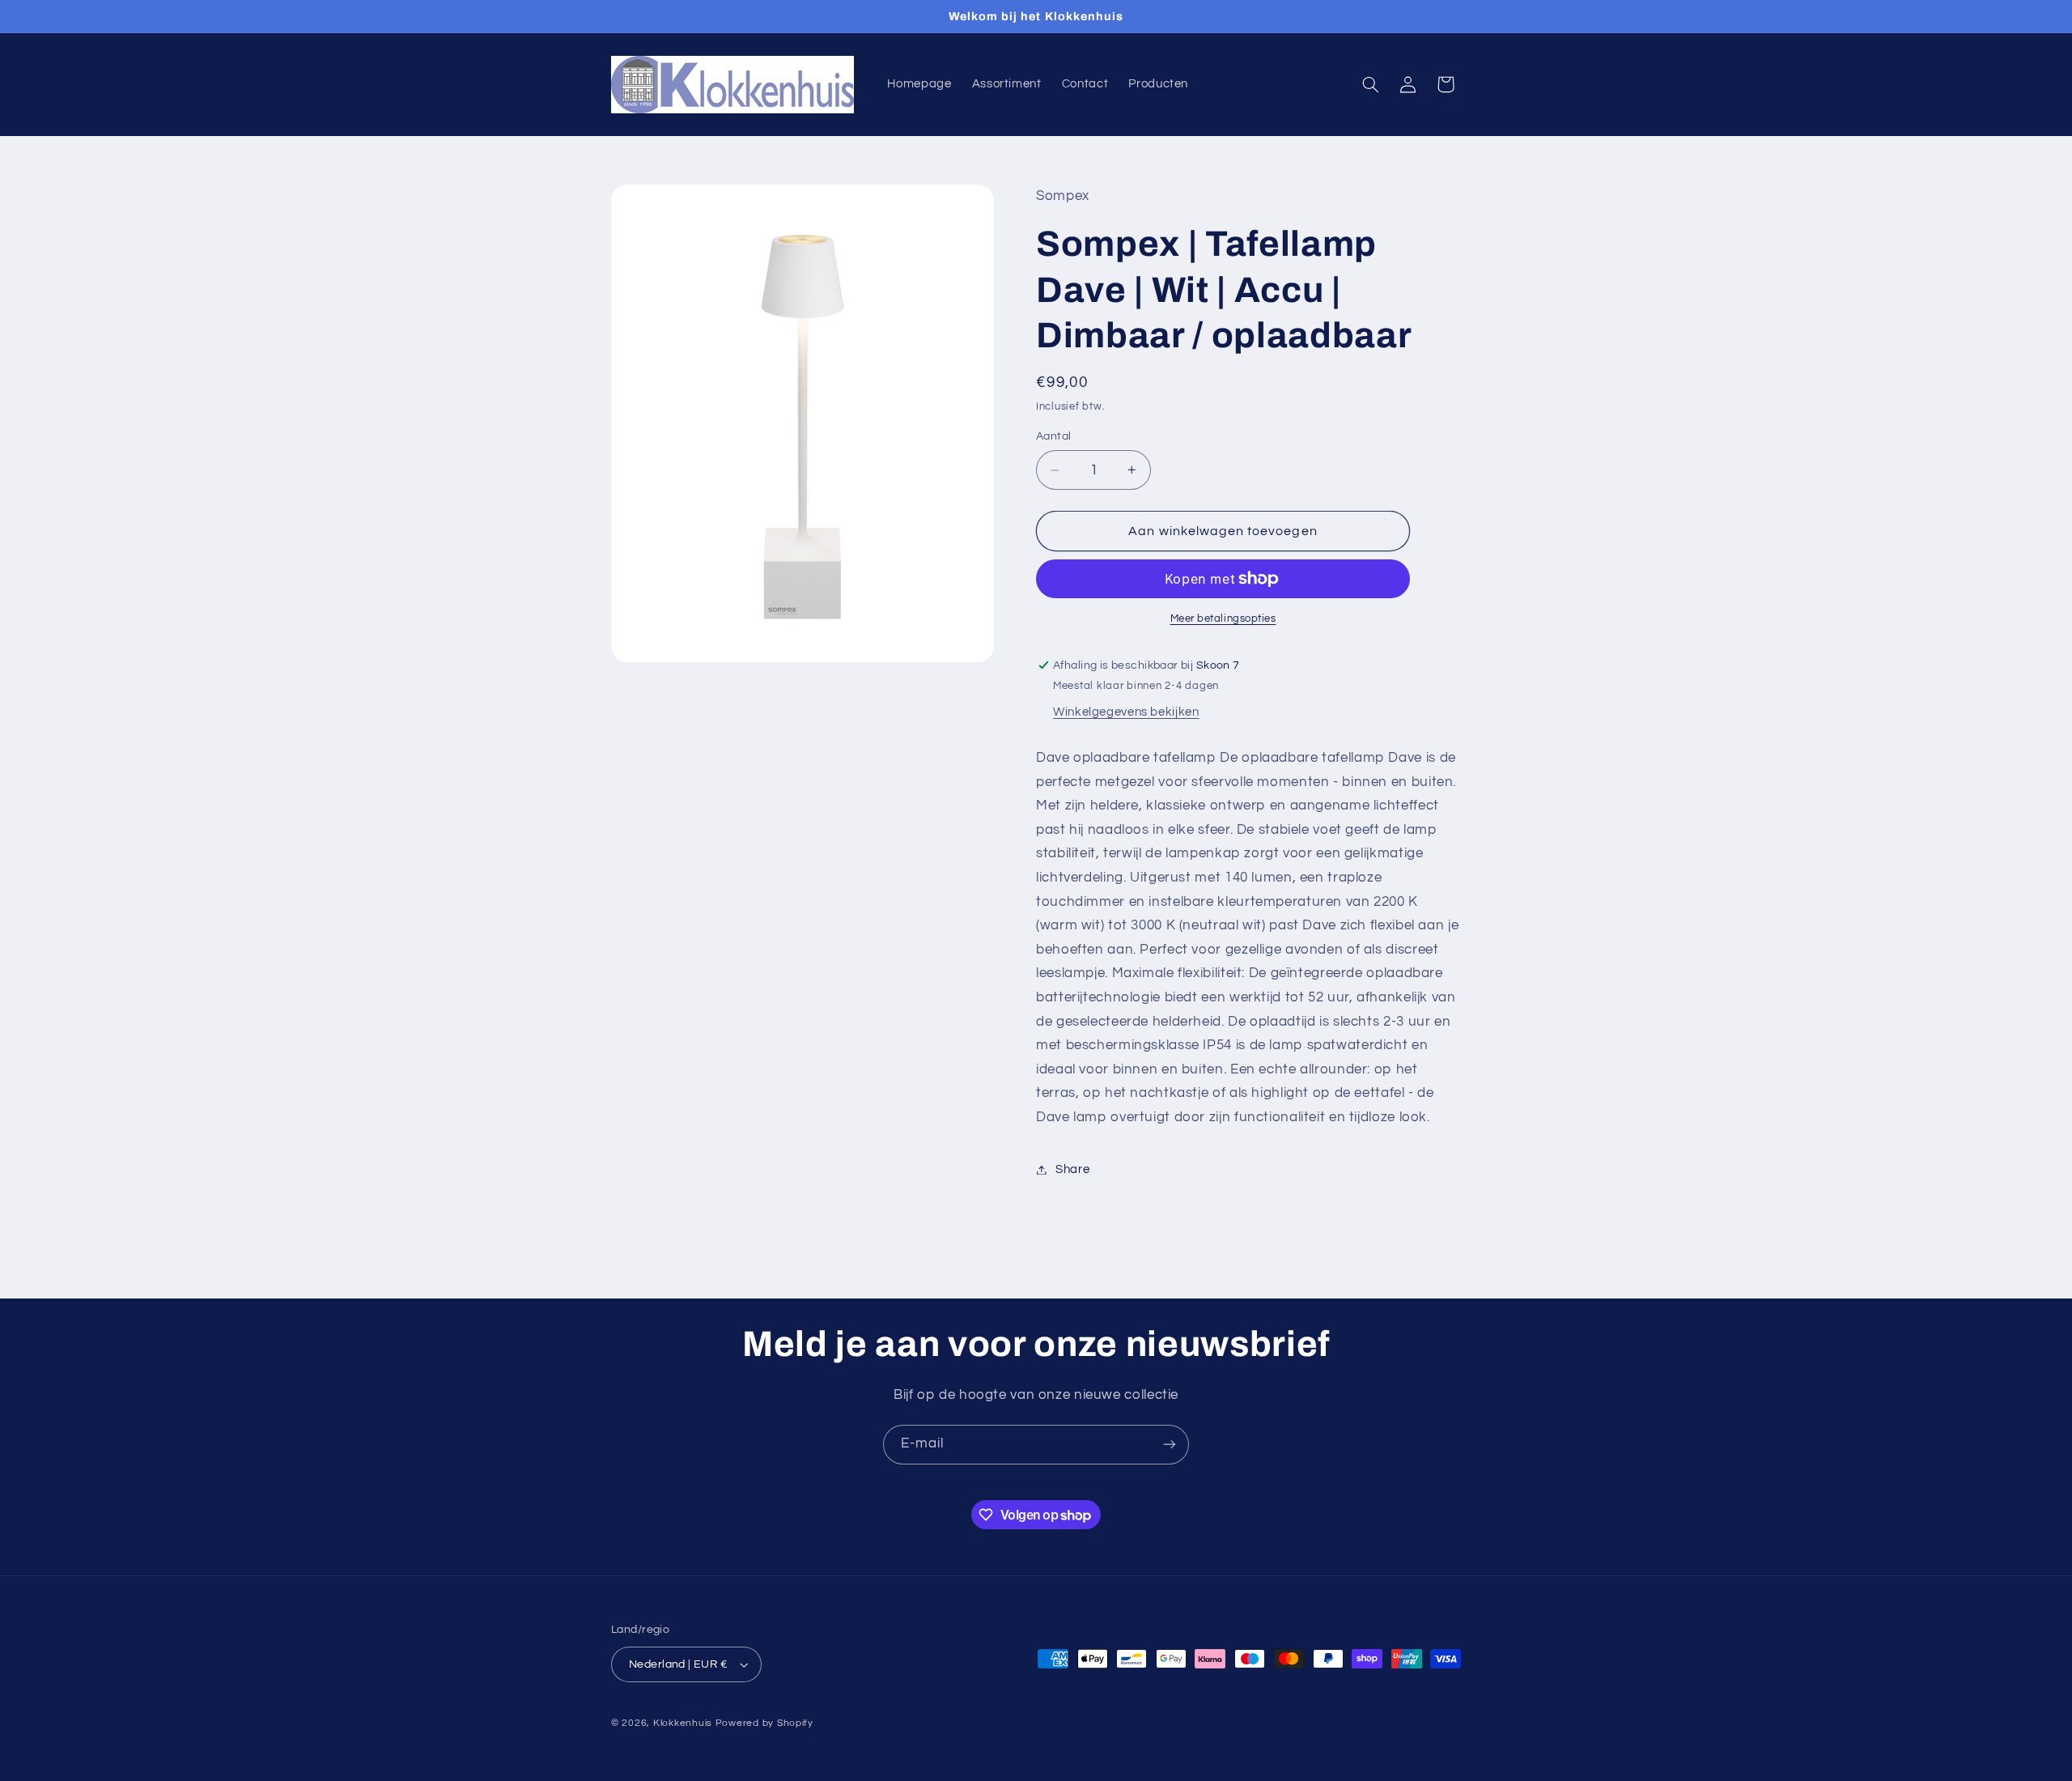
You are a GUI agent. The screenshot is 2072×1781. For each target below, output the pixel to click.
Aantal (1054, 436)
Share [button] (1072, 1169)
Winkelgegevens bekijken (1126, 712)
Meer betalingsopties (1223, 619)
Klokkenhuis (683, 1723)
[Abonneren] (1170, 1445)
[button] (1371, 84)
